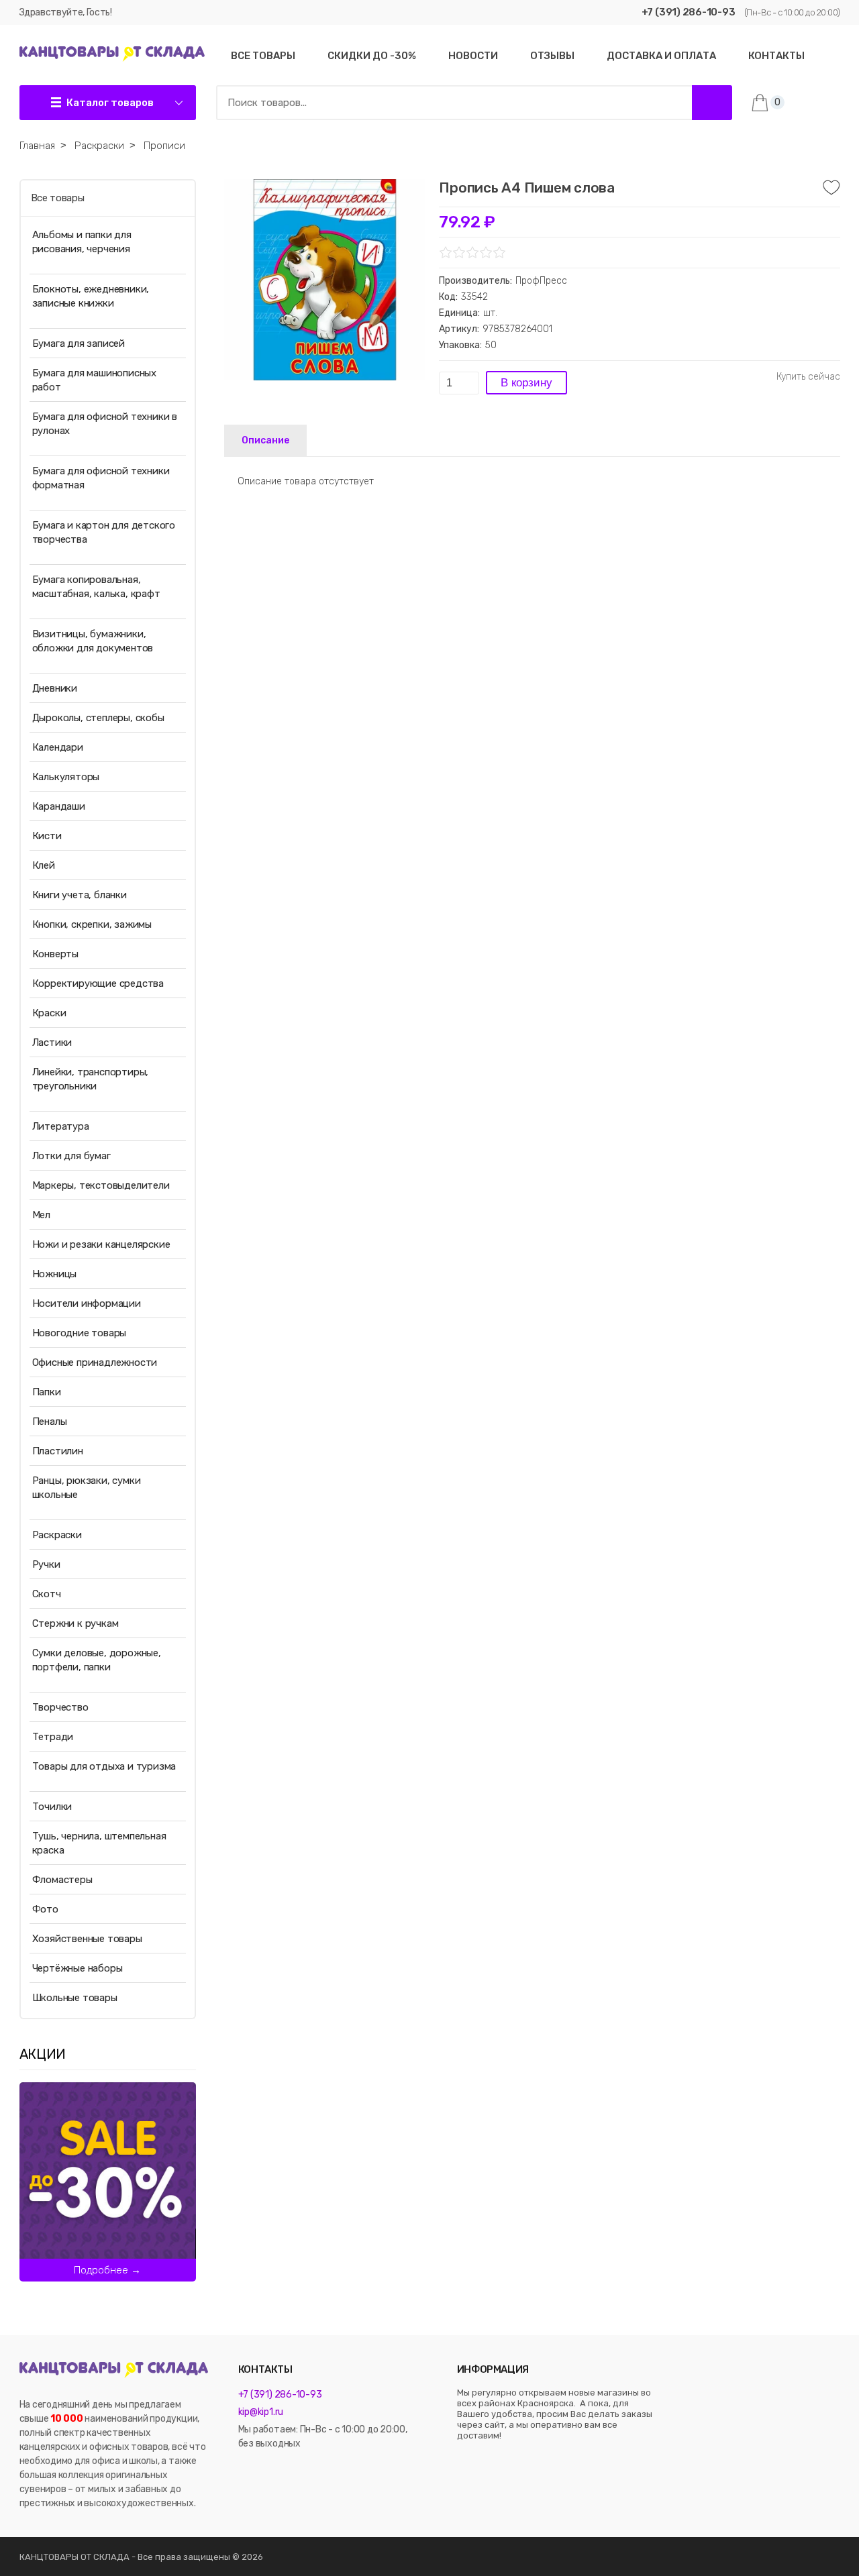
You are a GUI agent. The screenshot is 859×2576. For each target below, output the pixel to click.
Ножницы (55, 1274)
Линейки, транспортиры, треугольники (91, 1079)
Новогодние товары (80, 1333)
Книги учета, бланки (80, 895)
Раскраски (57, 1535)
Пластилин (58, 1451)
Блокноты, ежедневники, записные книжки (91, 296)
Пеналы (50, 1421)
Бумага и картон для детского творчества (104, 532)
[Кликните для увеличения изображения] (325, 280)
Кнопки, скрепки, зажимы (92, 924)
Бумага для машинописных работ (94, 380)
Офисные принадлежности (95, 1362)
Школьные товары (75, 1998)
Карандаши (59, 806)
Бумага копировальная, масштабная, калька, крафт (96, 587)
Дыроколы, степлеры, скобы (98, 718)
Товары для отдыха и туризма (104, 1766)
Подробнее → (107, 2270)
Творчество (60, 1707)
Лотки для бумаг (71, 1156)
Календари (58, 747)
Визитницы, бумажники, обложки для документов (93, 641)
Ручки (46, 1564)
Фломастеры (62, 1880)
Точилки (52, 1807)
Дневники (55, 688)
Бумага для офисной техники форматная (101, 478)
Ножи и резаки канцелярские (101, 1244)
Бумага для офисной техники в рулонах (105, 424)
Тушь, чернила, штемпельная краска (99, 1843)
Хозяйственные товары (87, 1939)
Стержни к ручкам (75, 1623)
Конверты (55, 954)
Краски (49, 1013)
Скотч (47, 1594)
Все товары (58, 198)
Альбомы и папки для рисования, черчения (82, 242)
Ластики (52, 1042)
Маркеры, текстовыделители (101, 1185)
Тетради (53, 1737)
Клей (44, 865)
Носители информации (87, 1303)
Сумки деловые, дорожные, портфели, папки (97, 1660)
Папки (47, 1392)
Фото (45, 1909)
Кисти (47, 836)
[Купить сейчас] (808, 377)
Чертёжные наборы (78, 1968)
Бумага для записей (79, 343)
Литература (61, 1126)
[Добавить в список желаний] (831, 188)
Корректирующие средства (98, 983)
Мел (41, 1215)
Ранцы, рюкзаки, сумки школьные (87, 1488)
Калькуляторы (66, 777)
